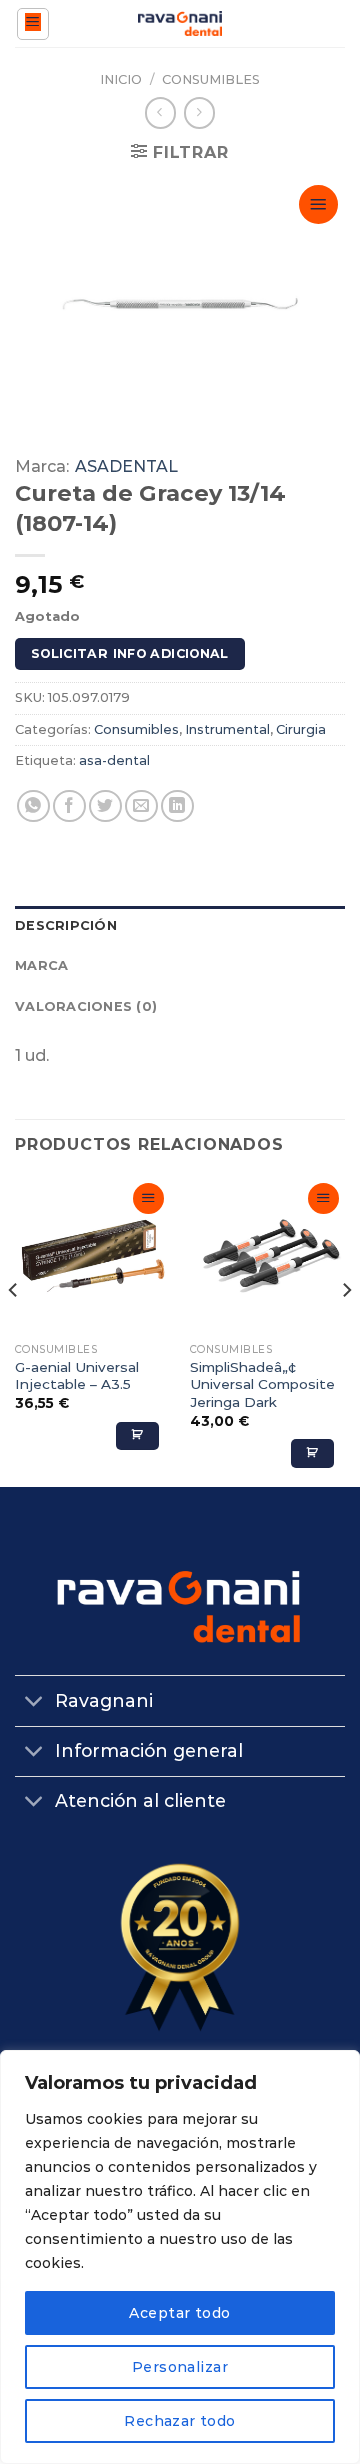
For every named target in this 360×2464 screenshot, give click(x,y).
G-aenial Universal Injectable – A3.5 (77, 1376)
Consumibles (211, 79)
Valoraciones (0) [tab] (86, 1006)
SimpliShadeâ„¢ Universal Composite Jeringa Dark (262, 1384)
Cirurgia (301, 729)
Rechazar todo (179, 2421)
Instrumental (227, 729)
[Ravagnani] (180, 23)
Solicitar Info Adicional (130, 653)
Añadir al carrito (138, 1436)
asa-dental (114, 760)
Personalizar (180, 2367)
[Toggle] (34, 1703)
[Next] (346, 1331)
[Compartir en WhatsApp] (33, 806)
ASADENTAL (126, 466)
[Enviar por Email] (141, 806)
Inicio (121, 79)
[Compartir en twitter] (105, 806)
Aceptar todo (179, 2313)
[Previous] (14, 1331)
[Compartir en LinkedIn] (177, 806)
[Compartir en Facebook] (69, 806)
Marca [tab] (41, 965)
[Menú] (33, 24)
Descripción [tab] (66, 925)
